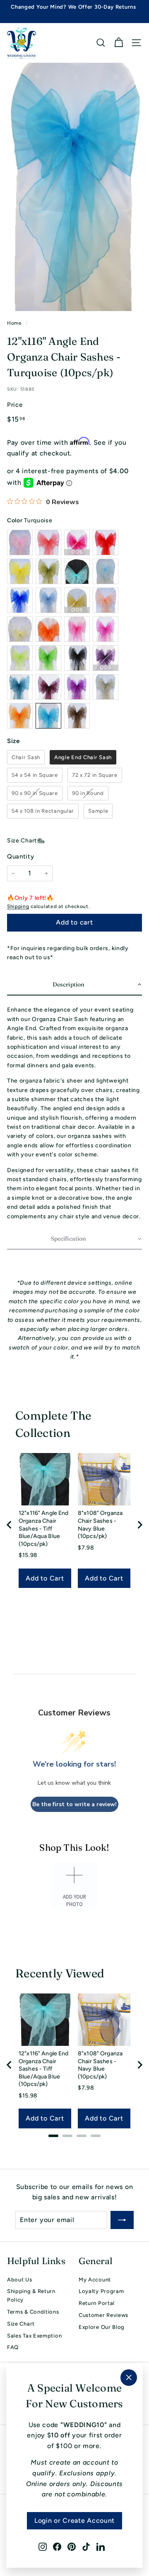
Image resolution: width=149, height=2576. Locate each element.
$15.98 (28, 1555)
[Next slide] (139, 1525)
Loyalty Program (101, 2291)
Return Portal (97, 2303)
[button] (74, 985)
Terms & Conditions (33, 2312)
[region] (74, 1525)
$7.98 (86, 1548)
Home (14, 323)
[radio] (26, 757)
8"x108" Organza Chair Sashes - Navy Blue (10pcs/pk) (100, 1525)
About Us (20, 2280)
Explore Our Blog (102, 2327)
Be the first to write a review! (74, 1804)
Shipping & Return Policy (31, 2295)
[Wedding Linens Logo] (22, 43)
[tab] (53, 2136)
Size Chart (22, 841)
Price (15, 405)
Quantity (21, 856)
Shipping (18, 906)
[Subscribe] (122, 2220)
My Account (95, 2280)
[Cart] (119, 43)
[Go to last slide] (10, 1525)
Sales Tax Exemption (34, 2336)
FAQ (13, 2347)
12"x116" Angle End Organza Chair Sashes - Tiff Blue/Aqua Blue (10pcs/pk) (44, 1528)
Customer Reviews (103, 2315)
